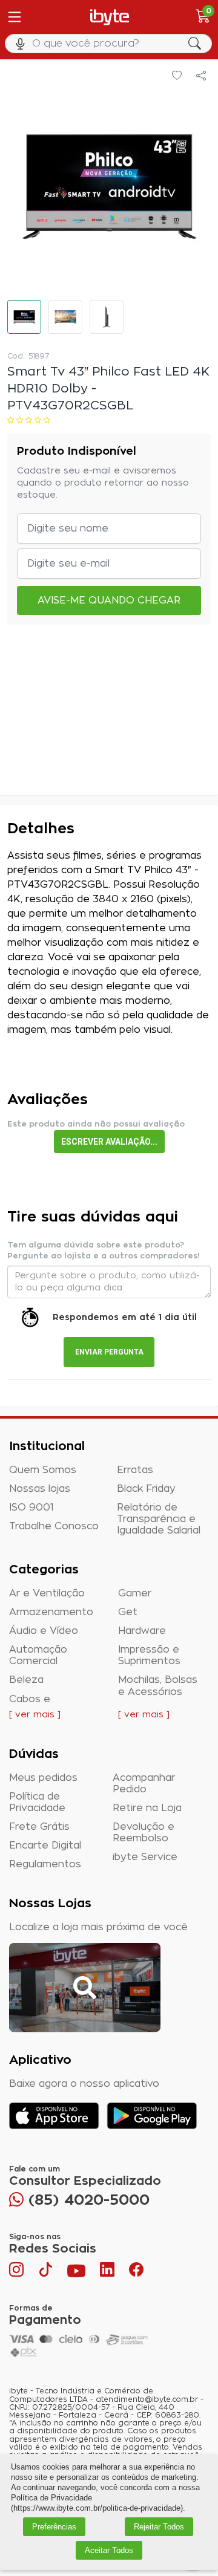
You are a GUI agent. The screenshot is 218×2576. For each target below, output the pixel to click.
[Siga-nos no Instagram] (18, 2272)
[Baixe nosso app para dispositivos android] (152, 2116)
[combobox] (109, 44)
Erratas (135, 1470)
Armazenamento (51, 1612)
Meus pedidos (43, 1778)
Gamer (135, 1593)
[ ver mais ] (35, 1715)
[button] (24, 317)
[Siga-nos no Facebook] (136, 2272)
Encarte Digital (45, 1846)
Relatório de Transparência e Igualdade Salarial (159, 1519)
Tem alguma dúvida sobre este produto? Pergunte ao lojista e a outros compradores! (104, 1251)
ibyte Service (145, 1857)
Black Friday (146, 1489)
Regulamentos (45, 1864)
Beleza (26, 1680)
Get (128, 1612)
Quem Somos (43, 1470)
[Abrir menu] (13, 17)
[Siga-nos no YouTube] (76, 2272)
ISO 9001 (31, 1508)
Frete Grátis (39, 1827)
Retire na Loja (147, 1808)
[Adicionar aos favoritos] (177, 76)
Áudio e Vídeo (44, 1631)
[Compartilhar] (201, 76)
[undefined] (109, 186)
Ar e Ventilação (47, 1593)
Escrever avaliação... (109, 1142)
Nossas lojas (40, 1489)
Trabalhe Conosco (54, 1526)
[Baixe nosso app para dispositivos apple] (54, 2116)
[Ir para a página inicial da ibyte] (110, 17)
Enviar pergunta (109, 1352)
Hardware (142, 1631)
